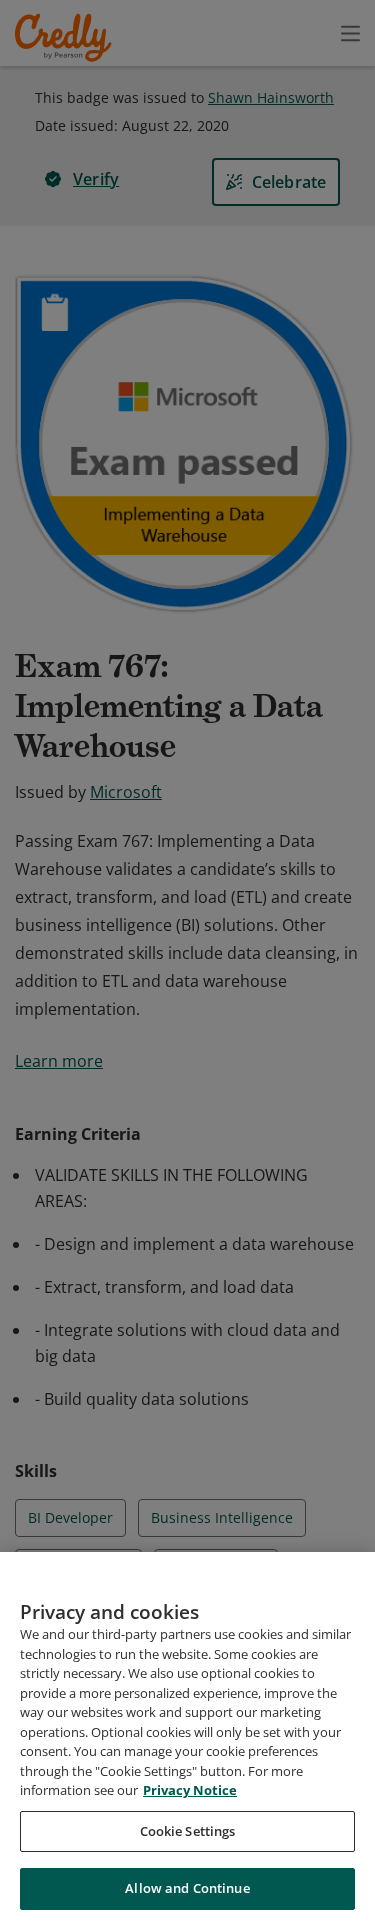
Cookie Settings (188, 1831)
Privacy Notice (190, 1790)
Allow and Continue (187, 1888)
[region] (187, 1739)
